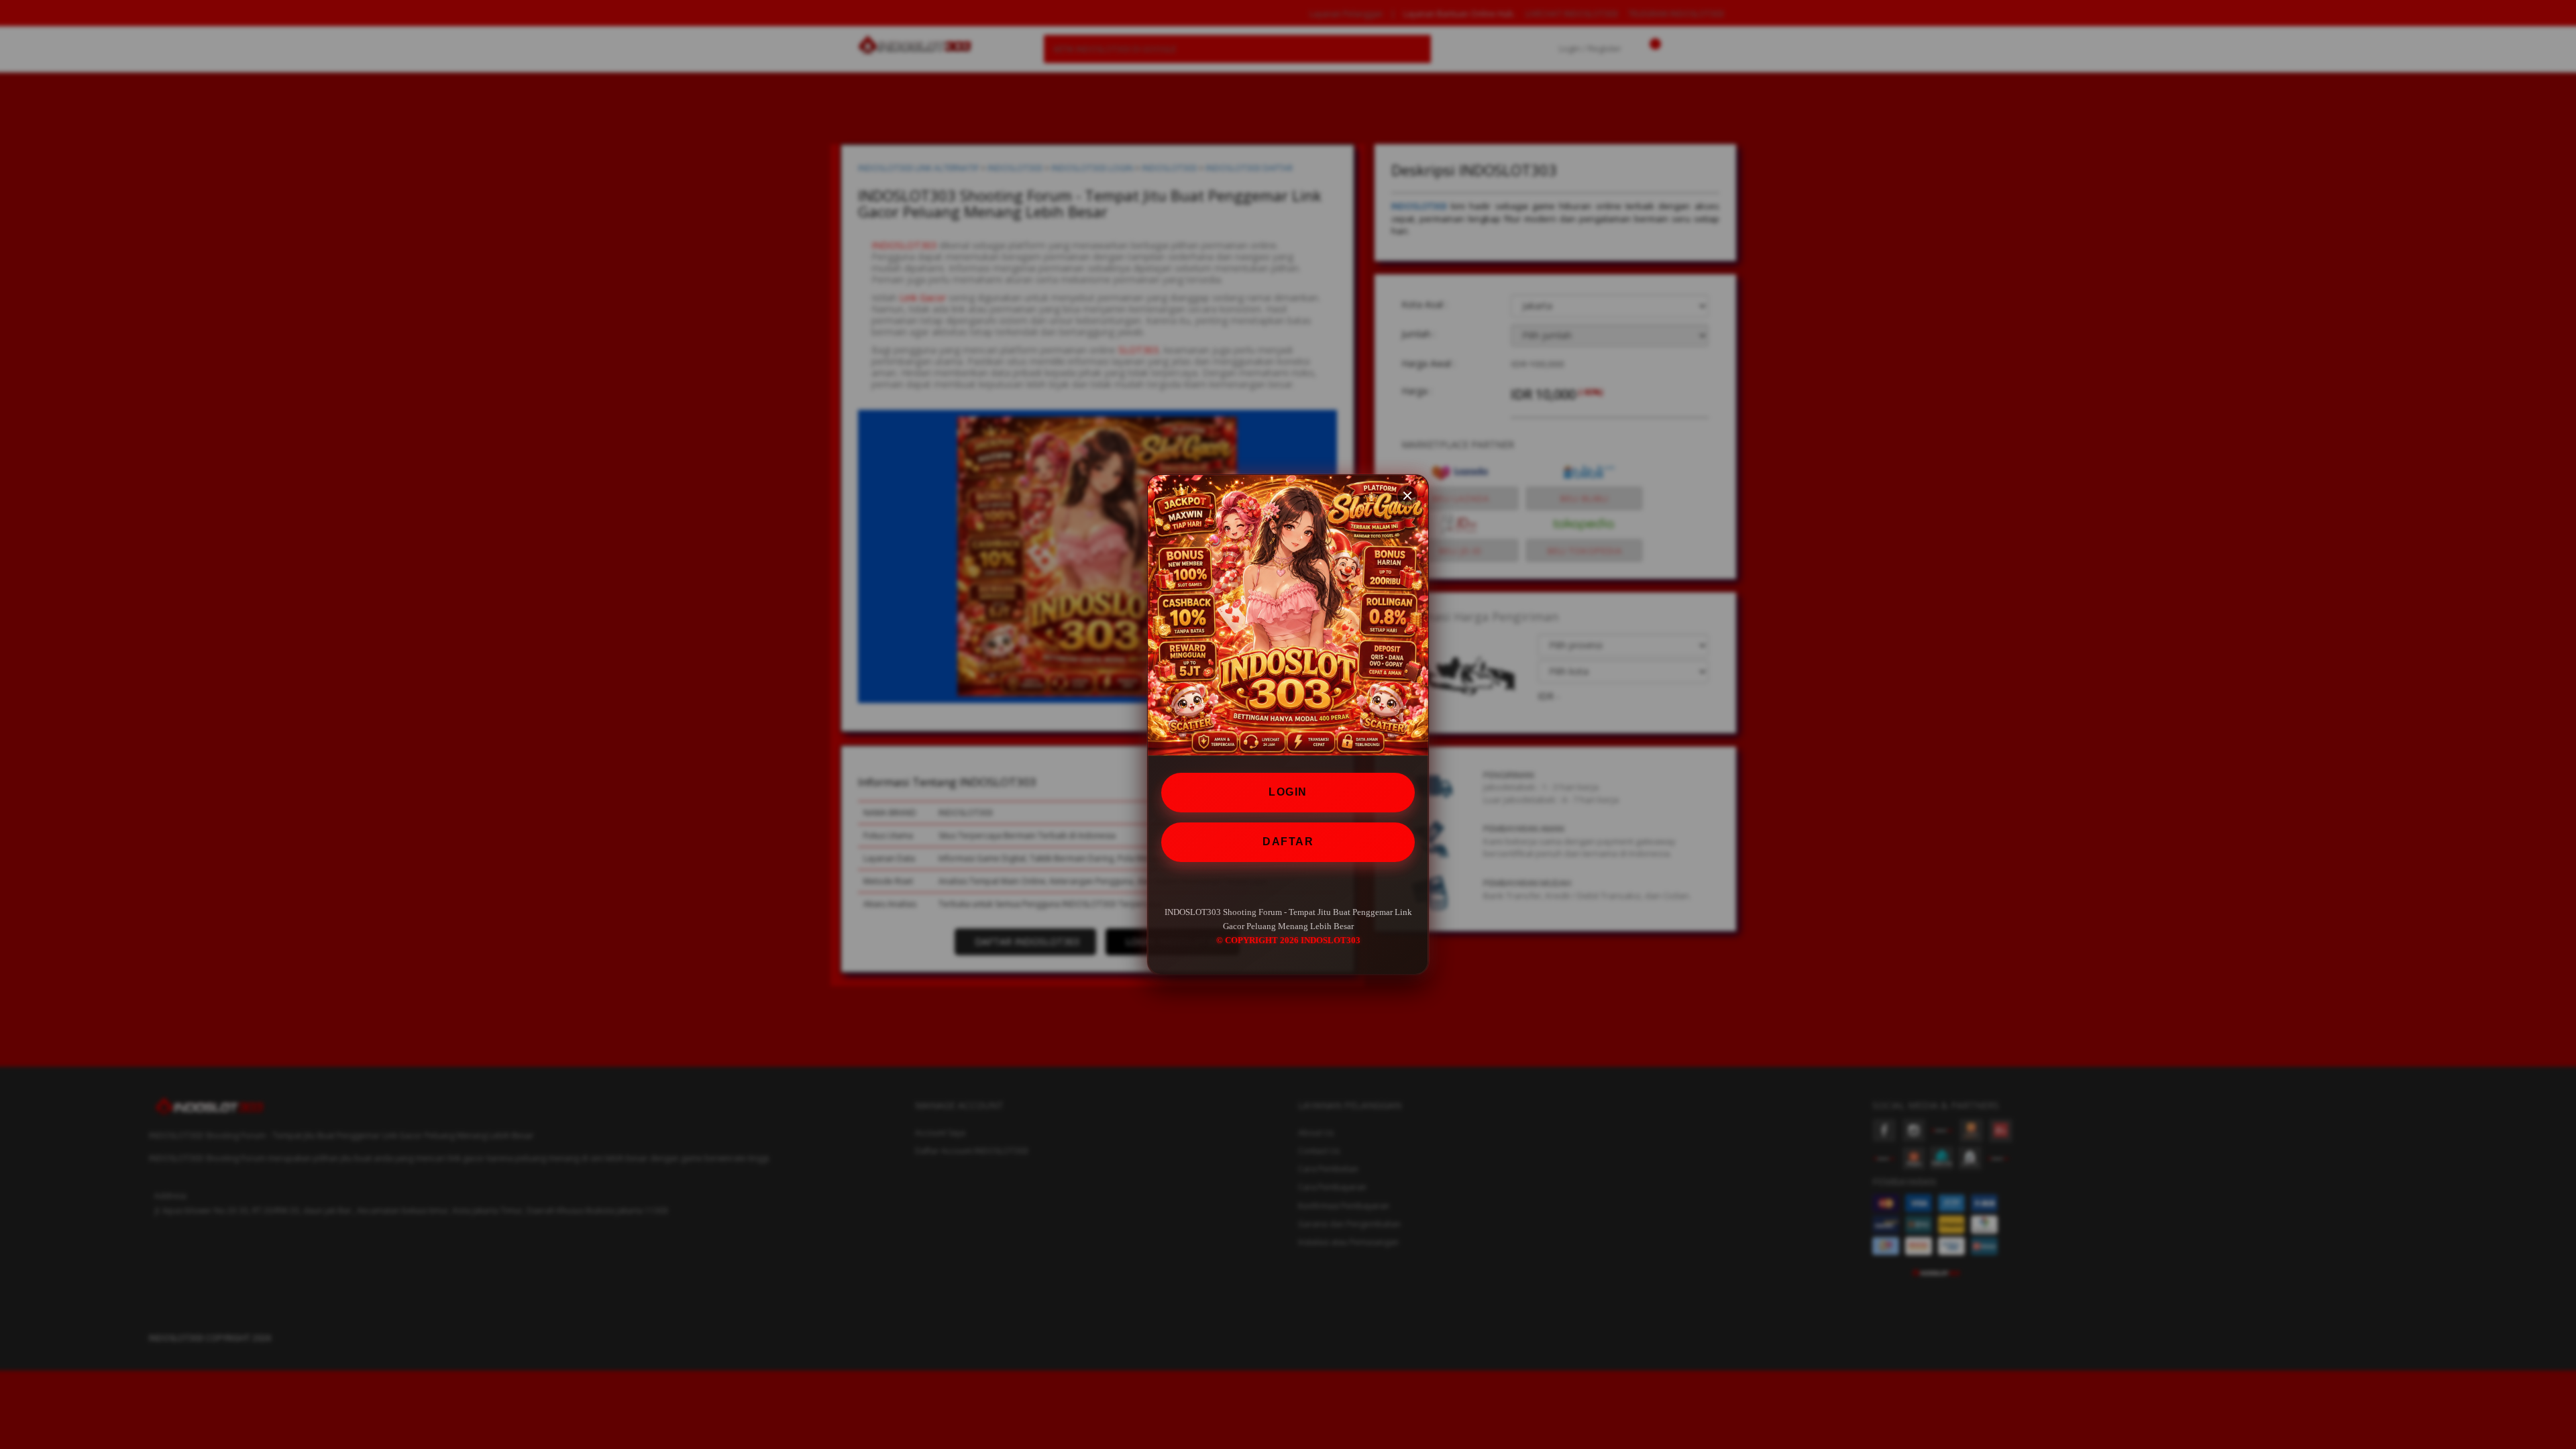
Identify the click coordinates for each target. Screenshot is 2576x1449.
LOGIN (1288, 792)
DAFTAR (1288, 841)
